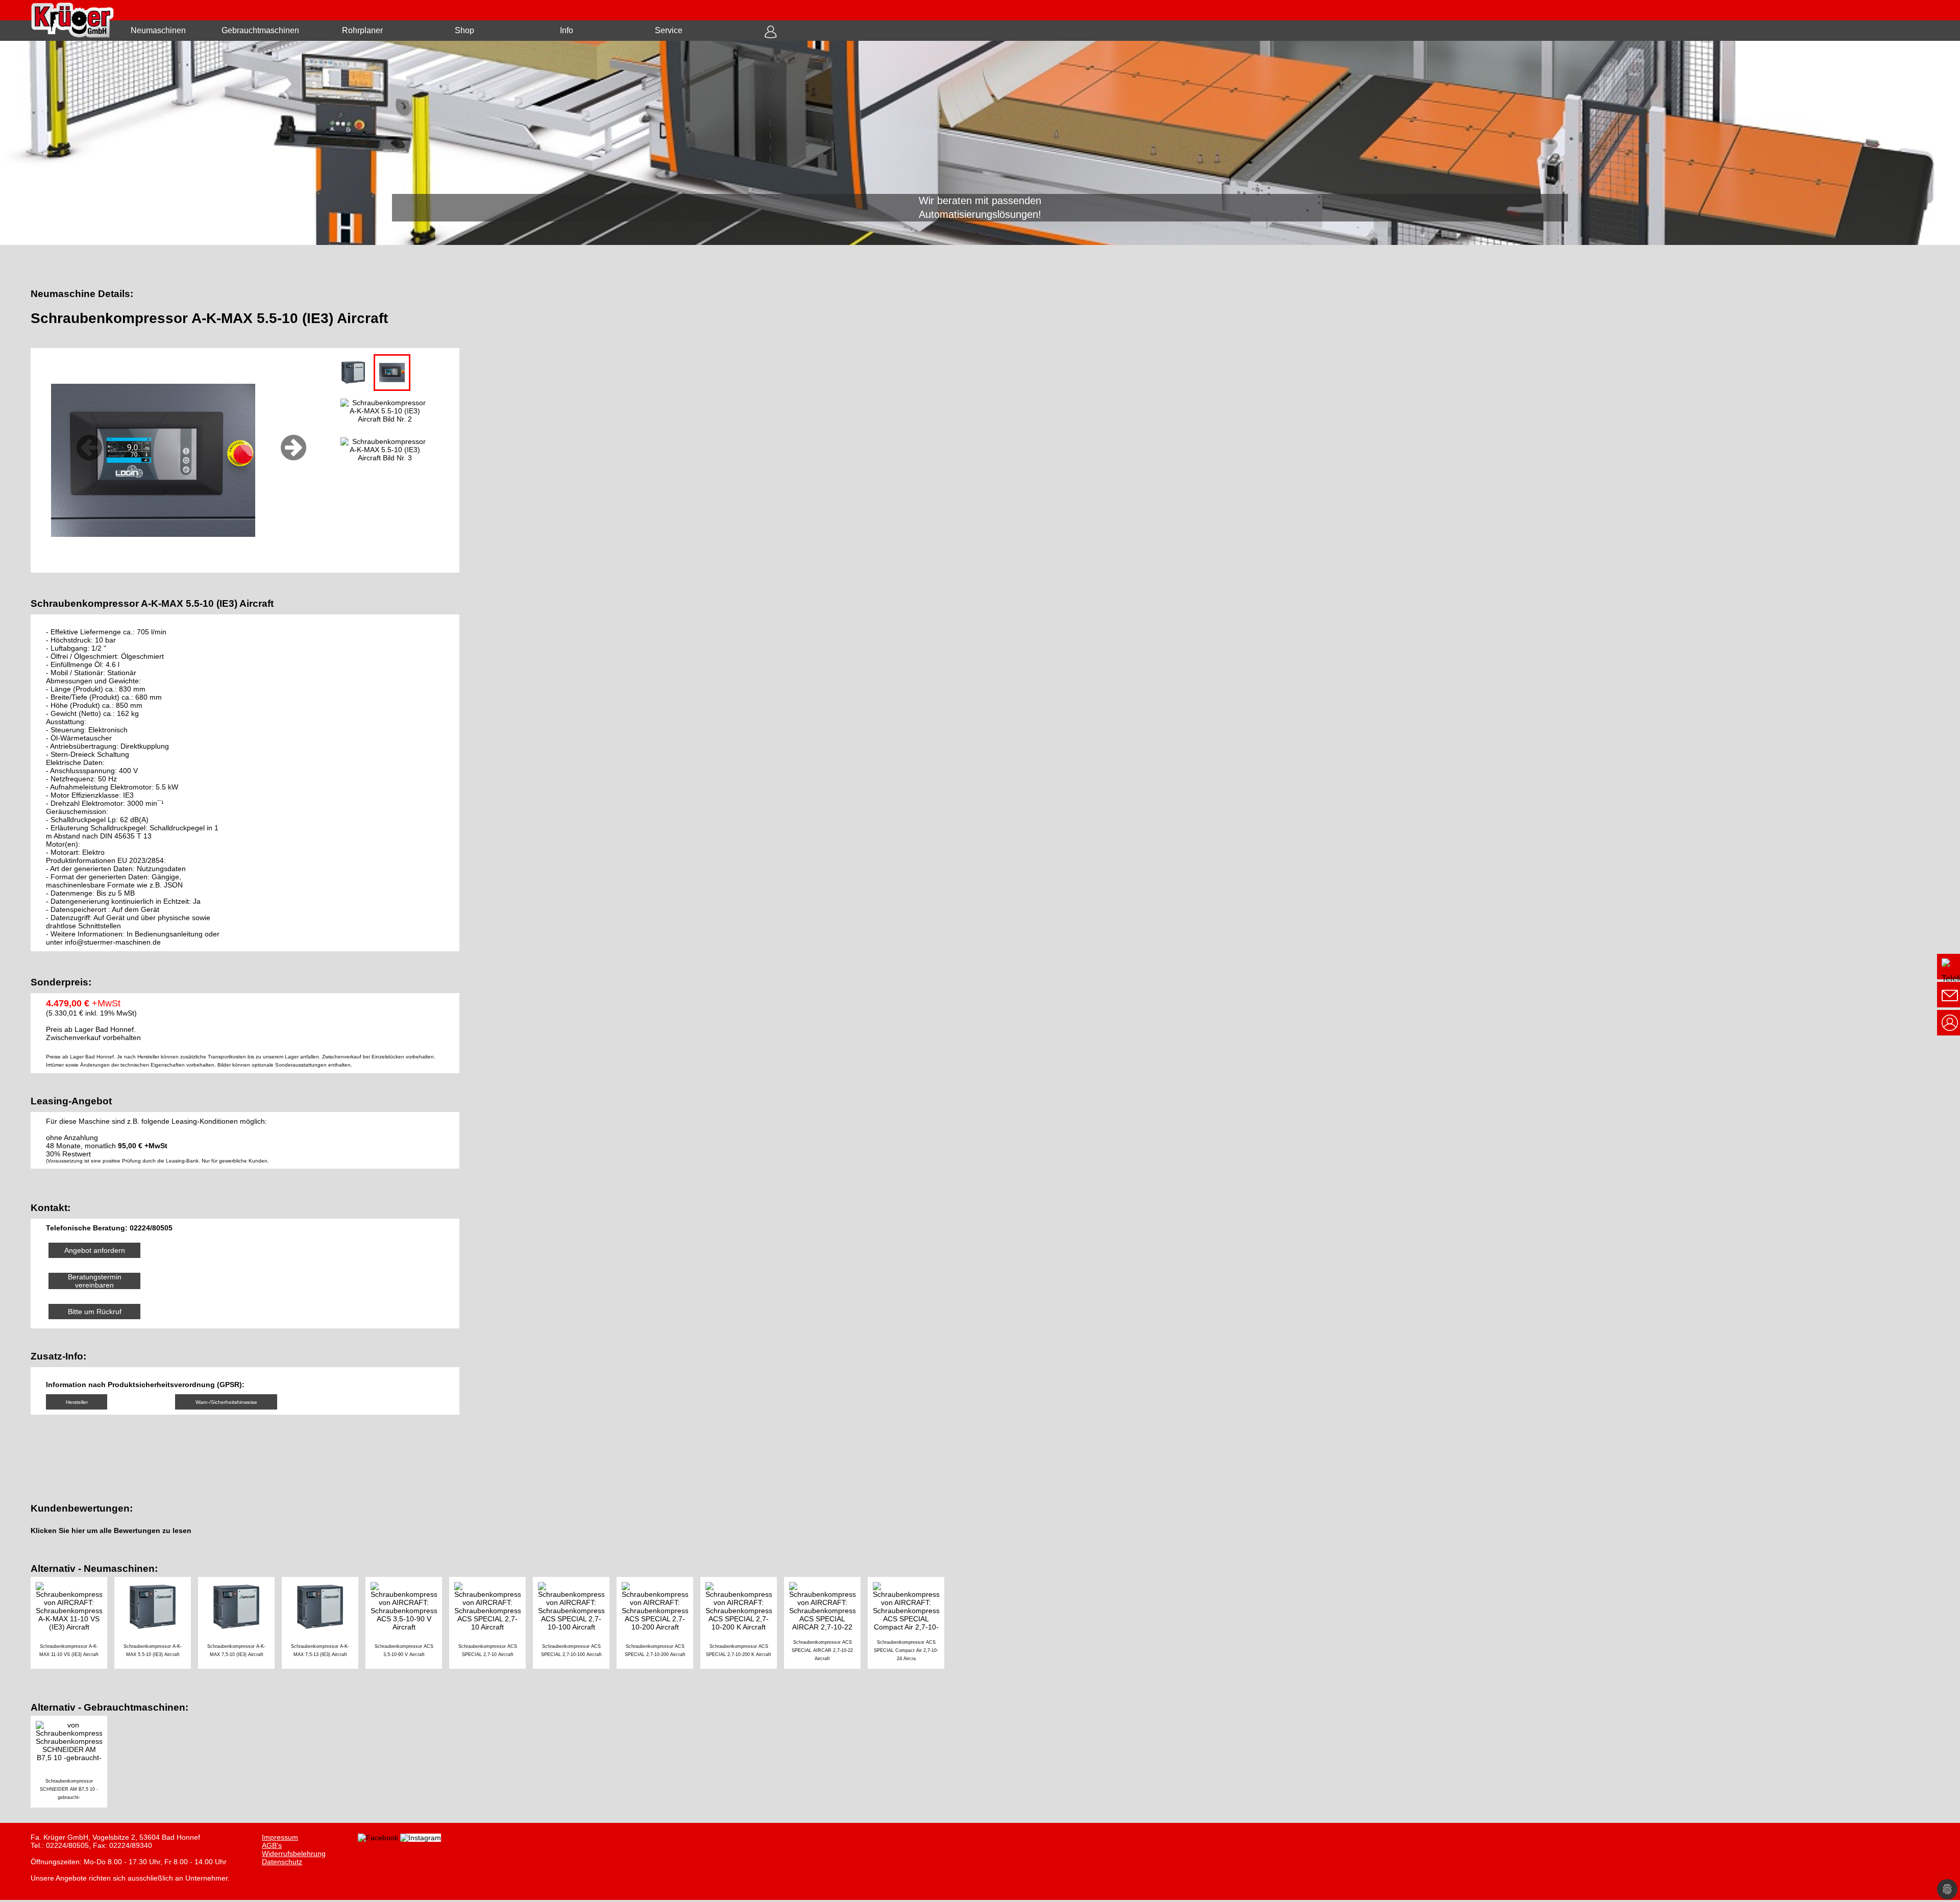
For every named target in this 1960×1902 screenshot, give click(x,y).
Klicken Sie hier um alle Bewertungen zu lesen (111, 1531)
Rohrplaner (362, 30)
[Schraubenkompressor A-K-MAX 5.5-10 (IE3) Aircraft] (156, 1624)
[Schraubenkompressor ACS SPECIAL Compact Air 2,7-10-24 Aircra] (909, 1624)
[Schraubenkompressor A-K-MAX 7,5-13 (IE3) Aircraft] (324, 1624)
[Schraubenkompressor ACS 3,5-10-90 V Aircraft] (407, 1624)
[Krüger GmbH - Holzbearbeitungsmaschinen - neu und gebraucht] (980, 143)
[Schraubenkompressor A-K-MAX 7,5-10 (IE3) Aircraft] (240, 1624)
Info (567, 30)
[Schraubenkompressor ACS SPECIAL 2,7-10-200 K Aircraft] (742, 1624)
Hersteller (77, 1402)
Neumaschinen (158, 30)
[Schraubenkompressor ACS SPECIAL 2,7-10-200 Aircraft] (658, 1624)
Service (669, 30)
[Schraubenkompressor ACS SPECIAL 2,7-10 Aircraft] (491, 1624)
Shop (464, 30)
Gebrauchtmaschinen (260, 30)
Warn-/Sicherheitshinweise (226, 1402)
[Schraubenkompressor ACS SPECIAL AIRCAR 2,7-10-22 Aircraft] (826, 1624)
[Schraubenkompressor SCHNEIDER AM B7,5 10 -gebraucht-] (71, 1763)
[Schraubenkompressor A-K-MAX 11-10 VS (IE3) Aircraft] (72, 1624)
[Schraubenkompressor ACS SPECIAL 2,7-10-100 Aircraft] (575, 1624)
